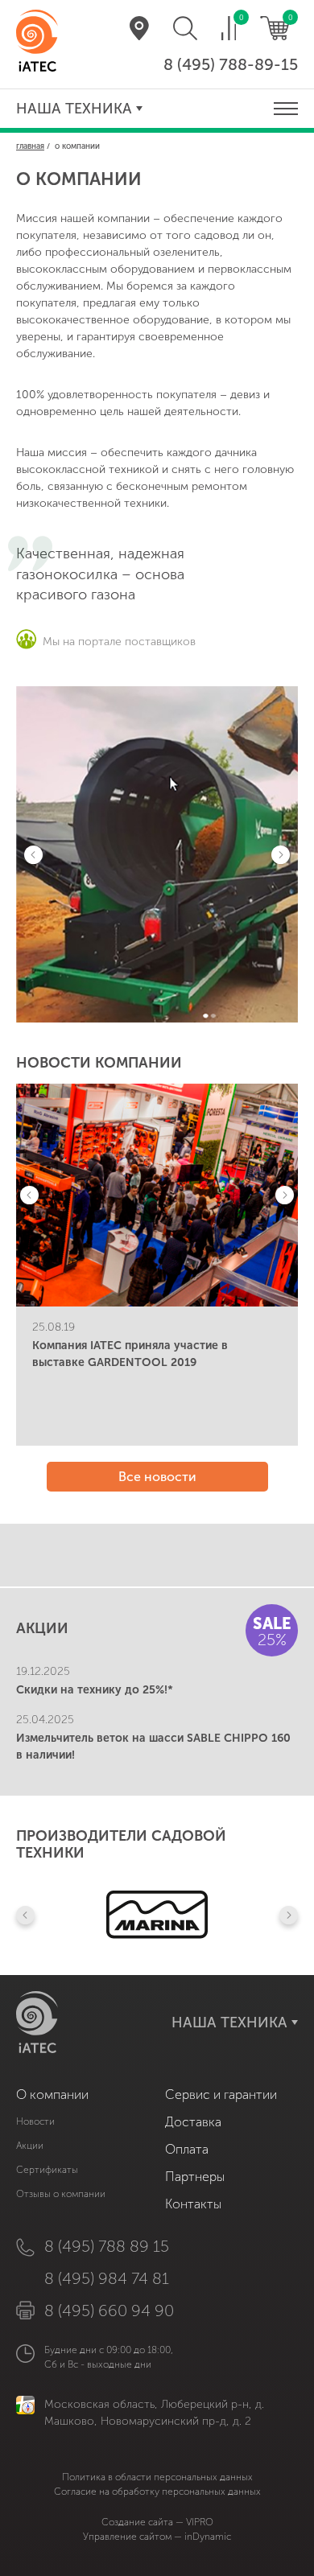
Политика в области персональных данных (157, 2477)
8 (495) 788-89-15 (231, 64)
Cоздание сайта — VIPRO (157, 2522)
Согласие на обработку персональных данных (157, 2492)
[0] (229, 28)
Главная (30, 146)
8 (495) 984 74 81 (107, 2278)
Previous (33, 855)
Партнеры (195, 2177)
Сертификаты (47, 2170)
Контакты (193, 2204)
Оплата (187, 2149)
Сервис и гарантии (221, 2095)
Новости (35, 2121)
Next (281, 855)
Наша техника (74, 109)
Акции (30, 2146)
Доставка (193, 2122)
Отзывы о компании (61, 2194)
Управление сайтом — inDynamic (157, 2537)
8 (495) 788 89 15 (107, 2246)
